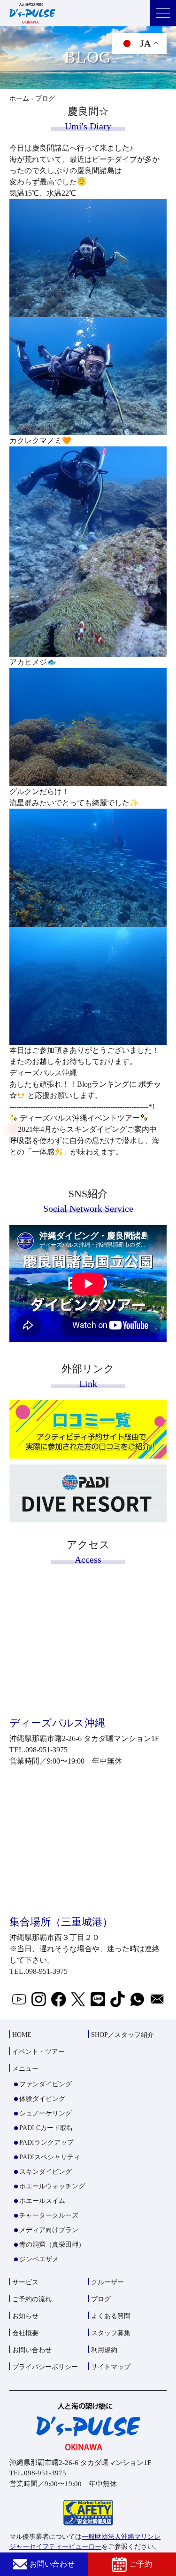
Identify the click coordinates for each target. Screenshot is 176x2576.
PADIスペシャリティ (50, 2157)
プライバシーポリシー (45, 2367)
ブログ (101, 2299)
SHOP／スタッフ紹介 (122, 2035)
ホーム (19, 99)
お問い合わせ (52, 2564)
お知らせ (25, 2316)
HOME (22, 2035)
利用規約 (104, 2350)
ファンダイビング (46, 2084)
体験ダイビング (42, 2099)
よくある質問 (111, 2316)
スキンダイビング (46, 2172)
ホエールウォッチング (52, 2186)
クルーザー (107, 2282)
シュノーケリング (46, 2113)
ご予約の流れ (32, 2299)
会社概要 (25, 2333)
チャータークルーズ (49, 2215)
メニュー (25, 2069)
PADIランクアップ (46, 2143)
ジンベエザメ (39, 2259)
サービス (25, 2282)
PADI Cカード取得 (46, 2128)
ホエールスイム (42, 2201)
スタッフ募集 (111, 2333)
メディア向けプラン (49, 2230)
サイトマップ (111, 2367)
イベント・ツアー (38, 2052)
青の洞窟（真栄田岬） (52, 2245)
